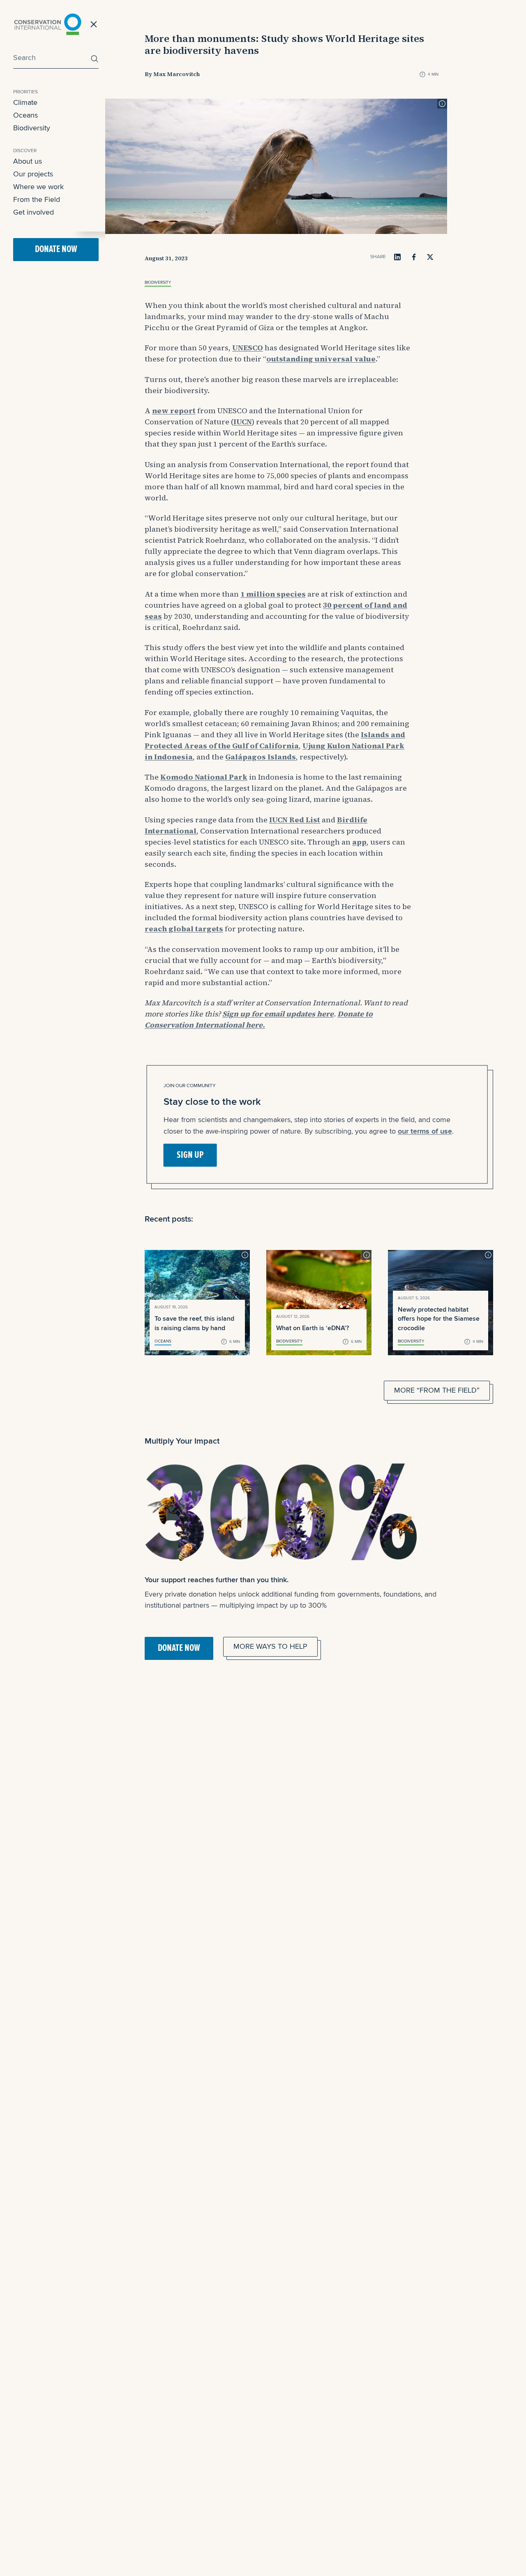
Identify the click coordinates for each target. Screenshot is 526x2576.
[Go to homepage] (48, 24)
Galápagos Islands (261, 757)
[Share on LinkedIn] (397, 257)
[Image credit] (442, 104)
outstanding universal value (321, 359)
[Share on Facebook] (414, 257)
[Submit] (92, 59)
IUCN (243, 422)
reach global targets (184, 929)
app (359, 842)
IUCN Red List (295, 820)
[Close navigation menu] (94, 24)
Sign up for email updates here (278, 1014)
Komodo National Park (204, 777)
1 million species (273, 594)
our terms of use (425, 1131)
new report (174, 411)
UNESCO (248, 348)
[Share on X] (430, 257)
